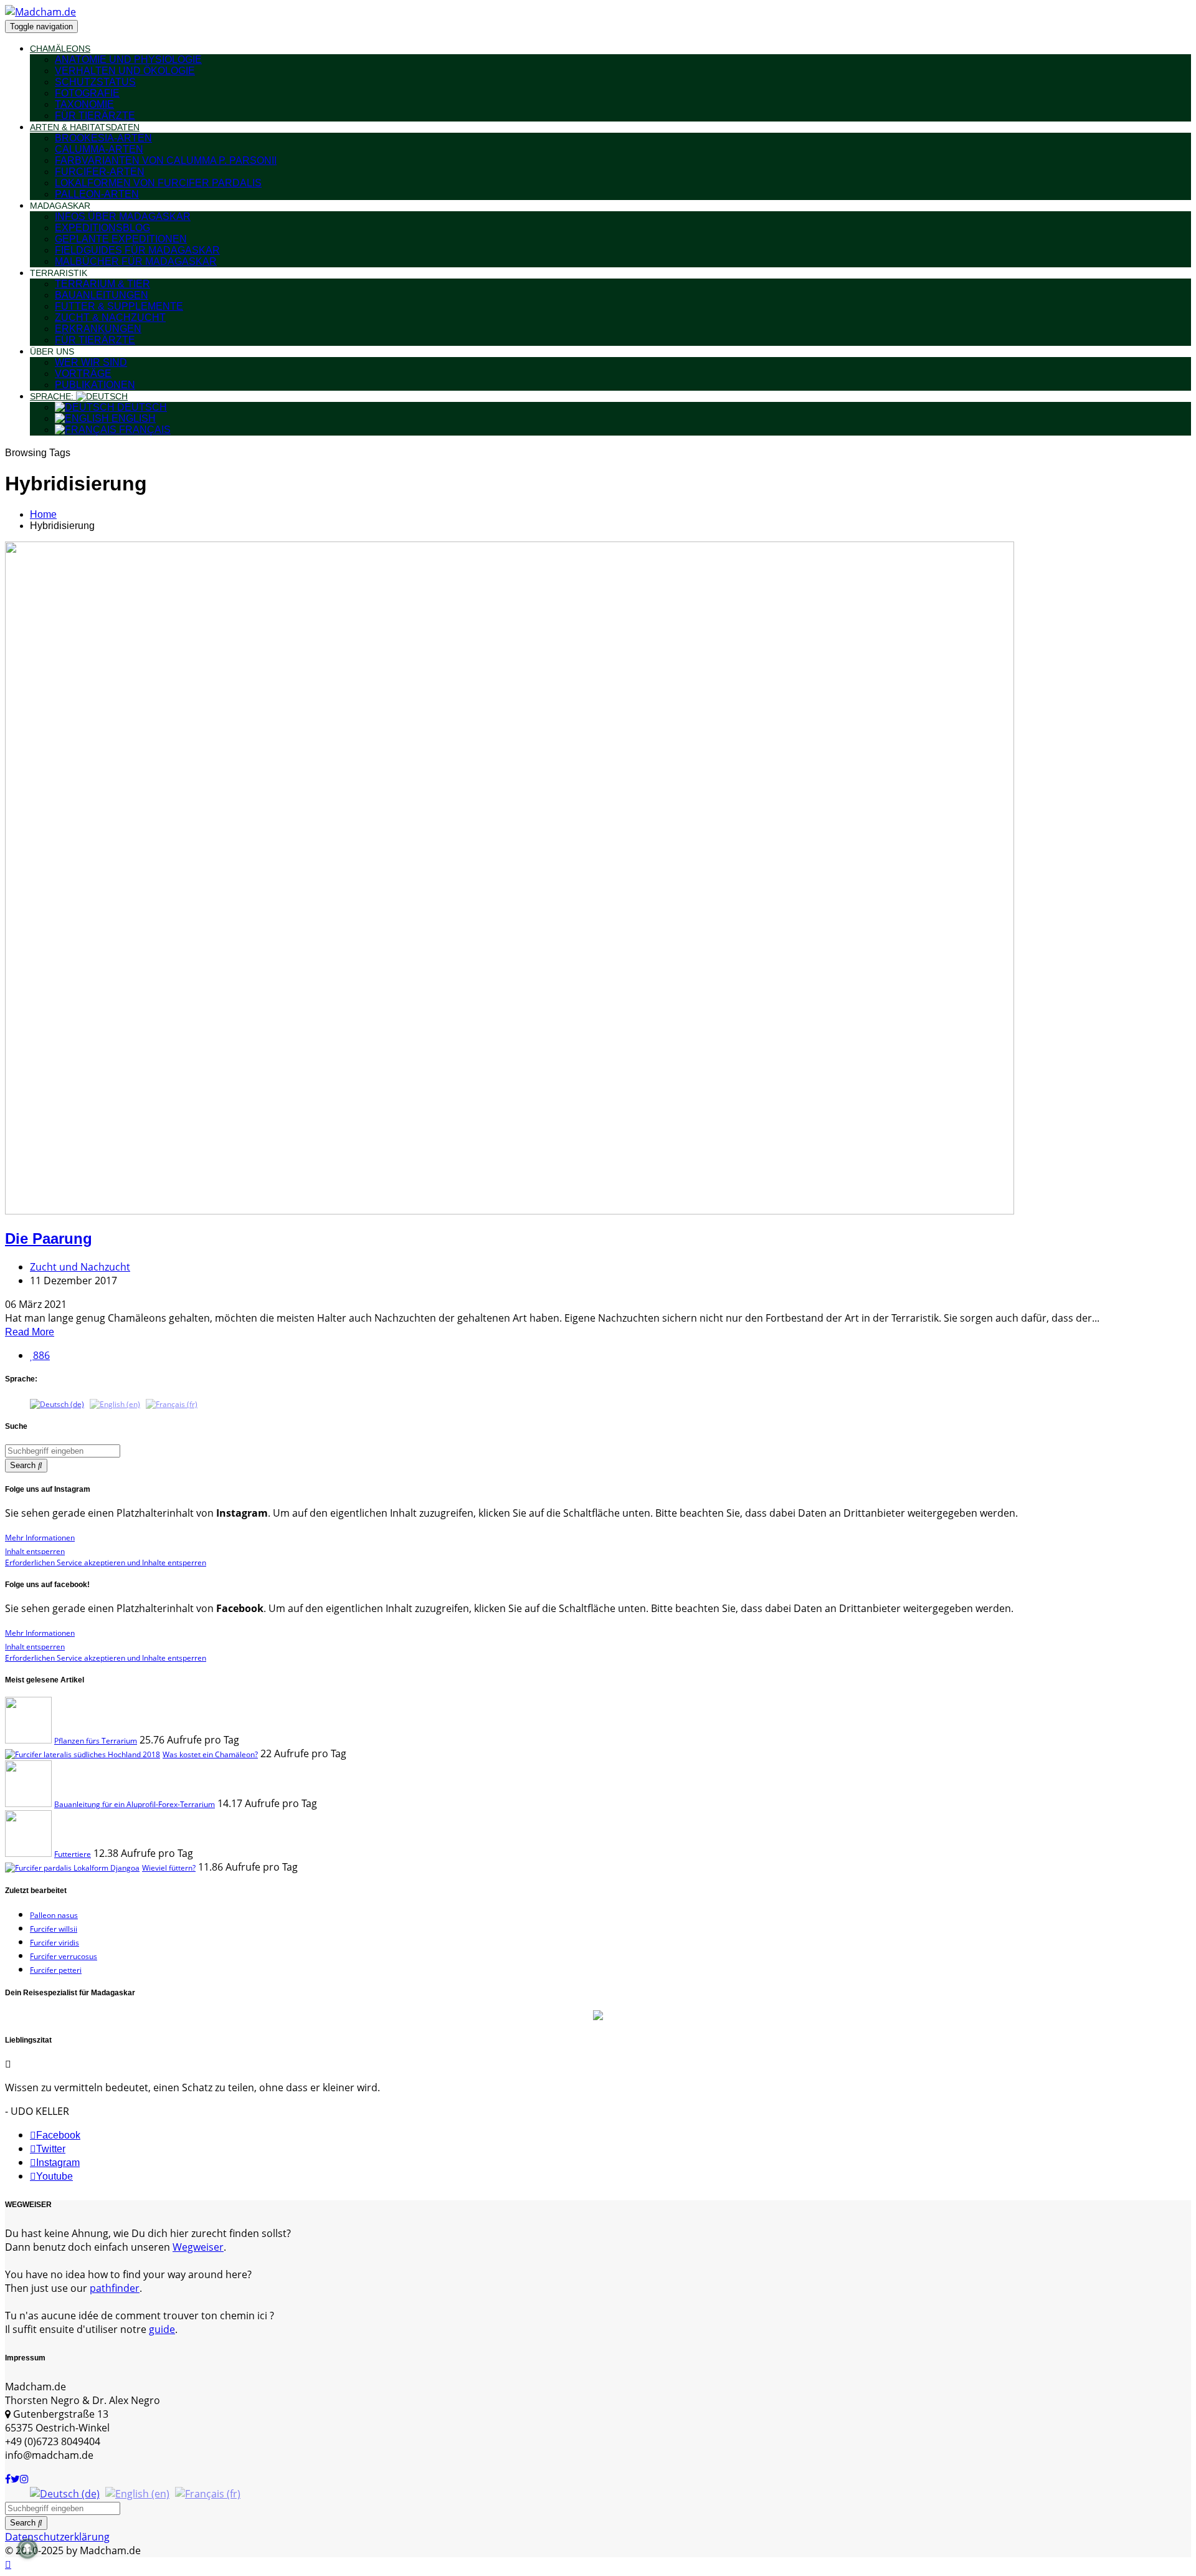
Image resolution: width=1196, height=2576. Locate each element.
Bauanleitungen (102, 295)
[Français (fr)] (172, 1404)
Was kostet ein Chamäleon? (210, 1754)
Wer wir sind (91, 362)
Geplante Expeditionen (121, 239)
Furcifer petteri (56, 1970)
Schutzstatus (95, 82)
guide (162, 2329)
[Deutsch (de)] (57, 1404)
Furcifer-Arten (100, 172)
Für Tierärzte (95, 116)
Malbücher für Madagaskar (136, 261)
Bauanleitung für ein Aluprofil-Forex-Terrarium (135, 1804)
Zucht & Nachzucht (110, 317)
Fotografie (87, 93)
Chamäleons (60, 49)
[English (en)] (115, 1404)
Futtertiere (73, 1854)
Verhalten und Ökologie (125, 71)
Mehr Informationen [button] (40, 1538)
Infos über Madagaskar (123, 217)
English (132, 418)
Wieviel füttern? (169, 1868)
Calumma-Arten (99, 149)
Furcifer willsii (54, 1929)
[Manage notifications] (27, 2549)
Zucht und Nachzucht (80, 1267)
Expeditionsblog (102, 228)
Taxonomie (84, 104)
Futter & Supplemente (119, 306)
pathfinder (115, 2288)
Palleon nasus (54, 1915)
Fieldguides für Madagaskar (137, 250)
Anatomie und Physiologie (128, 60)
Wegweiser (198, 2247)
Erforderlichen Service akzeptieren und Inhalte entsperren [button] (106, 1562)
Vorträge (83, 374)
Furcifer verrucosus (64, 1956)
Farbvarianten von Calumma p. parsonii (166, 160)
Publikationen (95, 385)
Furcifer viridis (55, 1943)
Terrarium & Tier (102, 284)
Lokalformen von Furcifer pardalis (158, 183)
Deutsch (141, 407)
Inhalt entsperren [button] (35, 1551)
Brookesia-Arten (103, 138)
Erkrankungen (98, 329)
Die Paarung (49, 1238)
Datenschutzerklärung (57, 2537)
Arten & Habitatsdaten (85, 127)
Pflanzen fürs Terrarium (96, 1741)
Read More (30, 1332)
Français (144, 430)
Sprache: (53, 396)
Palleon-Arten (97, 194)
